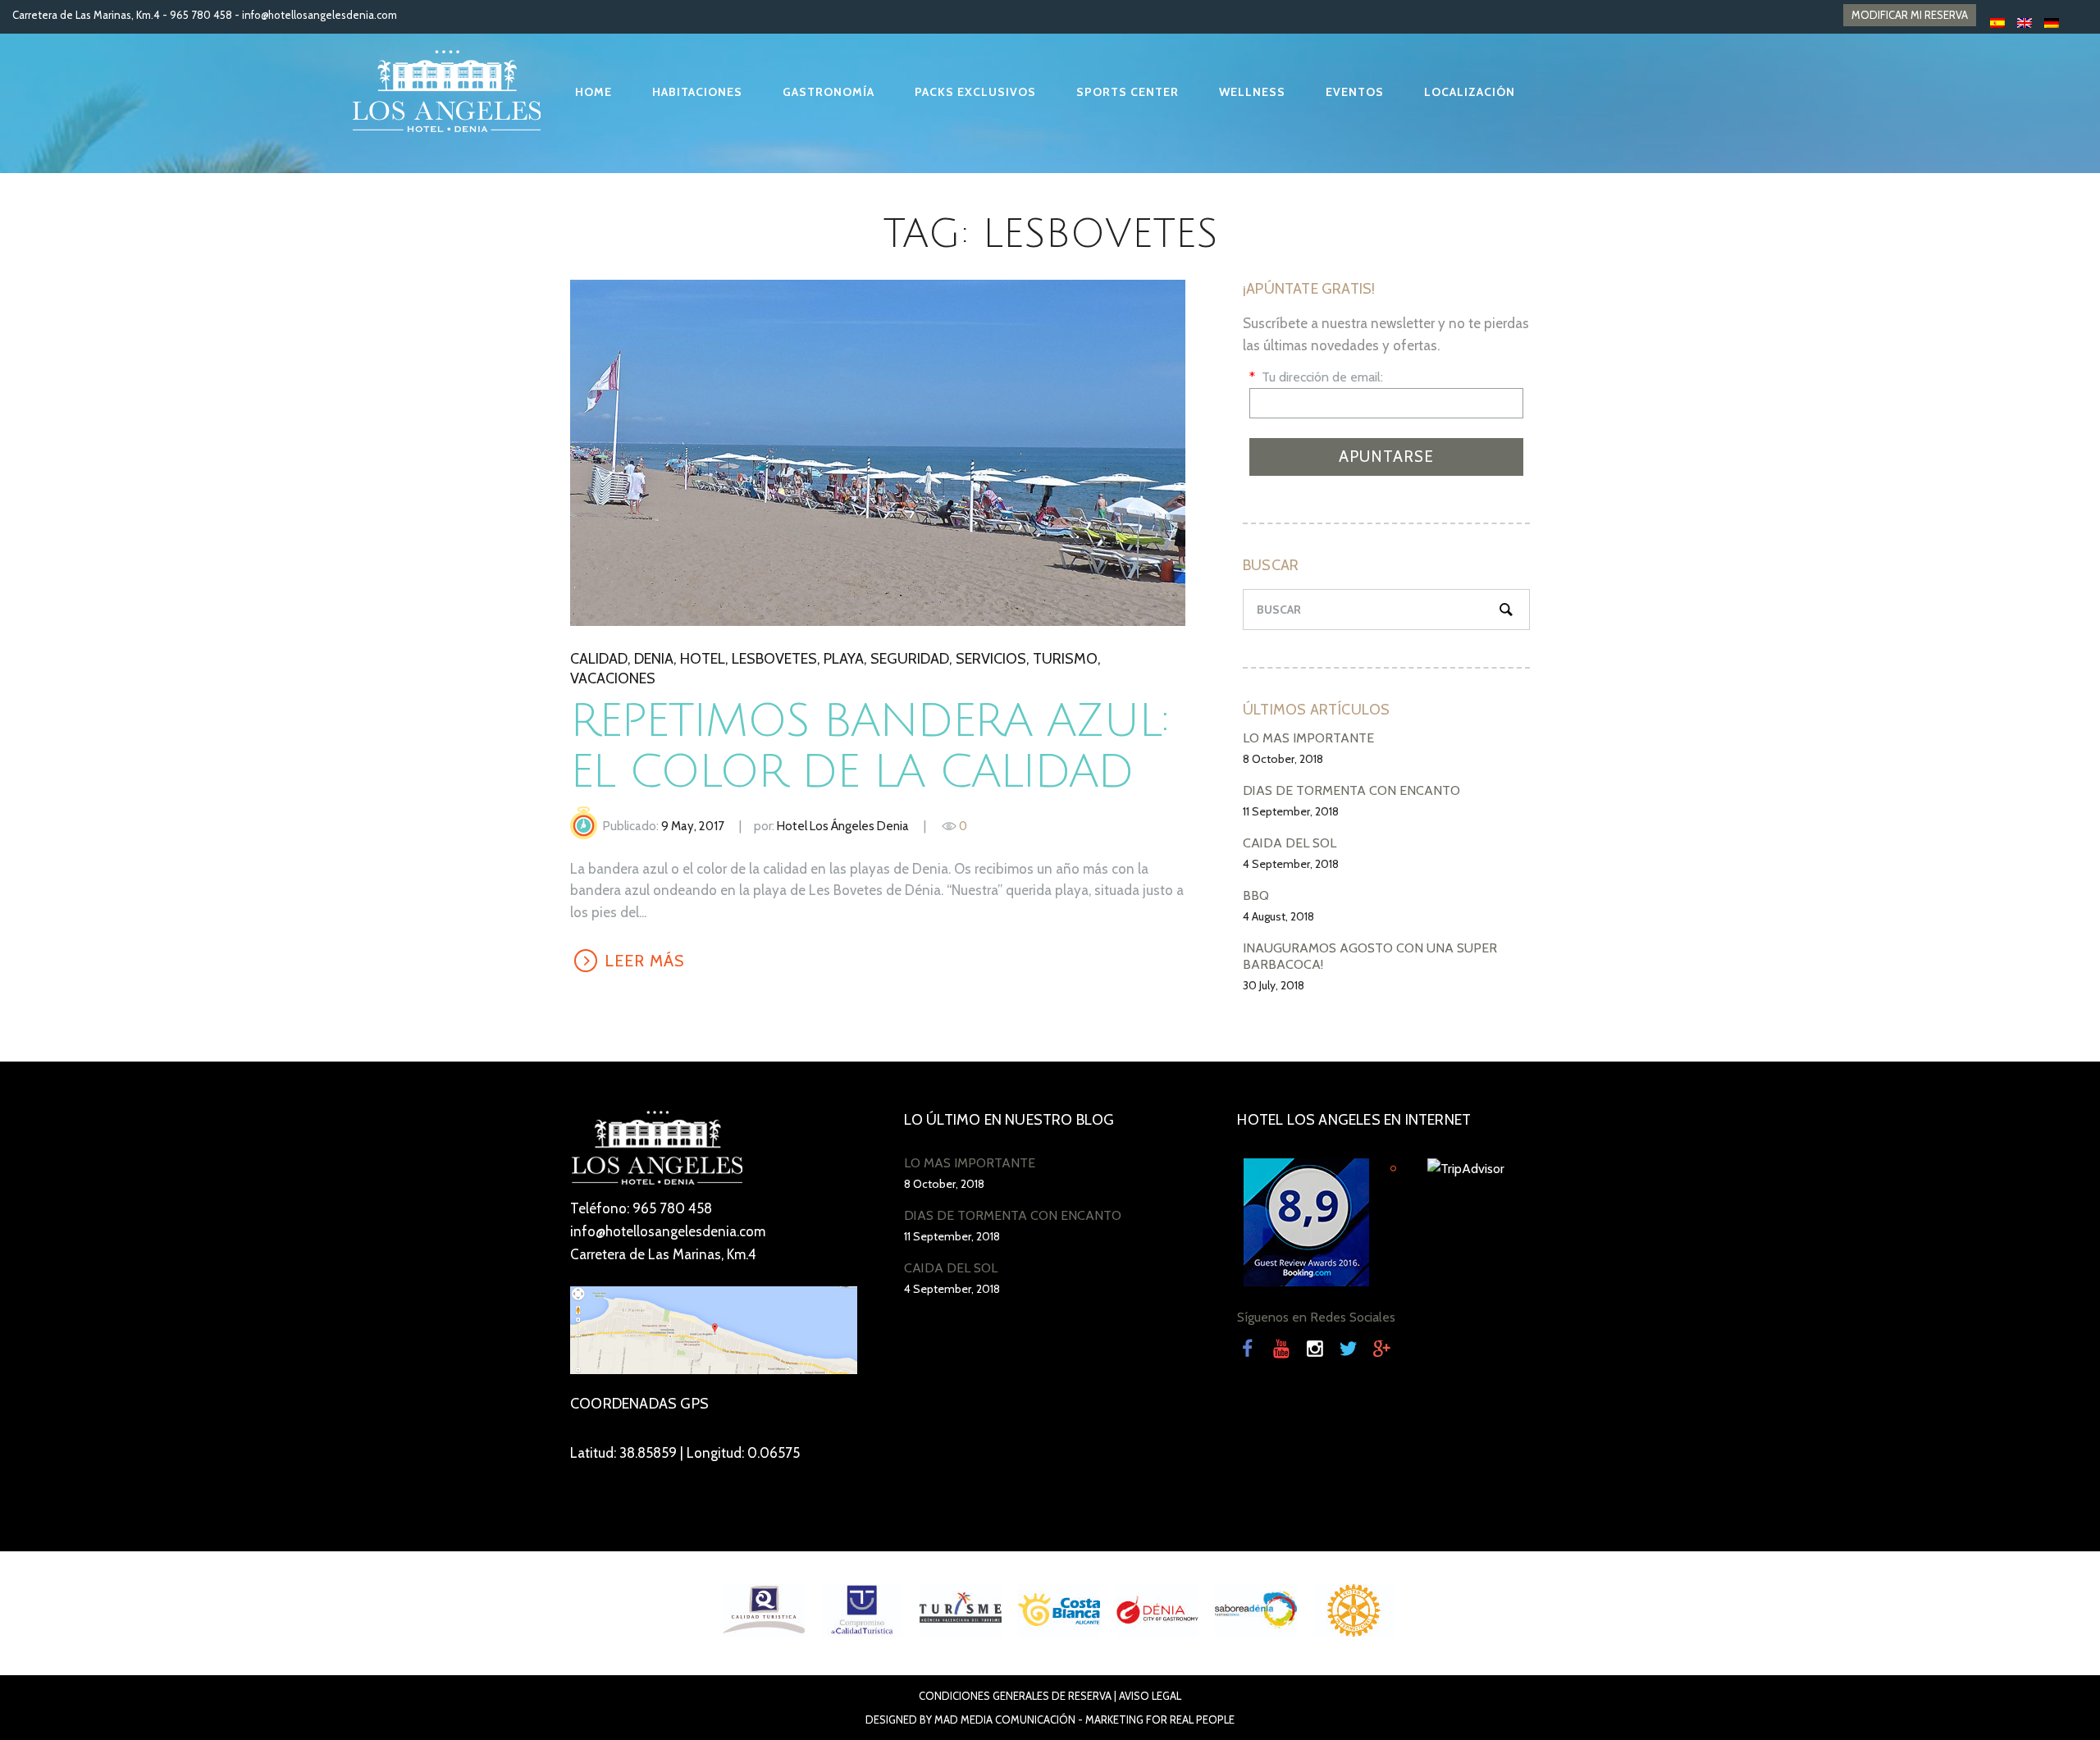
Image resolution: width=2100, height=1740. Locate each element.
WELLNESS (1252, 92)
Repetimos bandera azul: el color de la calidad (869, 747)
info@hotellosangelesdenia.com (320, 15)
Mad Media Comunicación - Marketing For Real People (1084, 1719)
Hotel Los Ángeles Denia (843, 826)
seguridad (910, 659)
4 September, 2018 (1291, 864)
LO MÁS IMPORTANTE (1308, 738)
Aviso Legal (1150, 1696)
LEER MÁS (877, 452)
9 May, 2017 (693, 826)
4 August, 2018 (1278, 916)
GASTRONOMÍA (829, 92)
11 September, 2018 (1291, 811)
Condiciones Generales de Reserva (1015, 1696)
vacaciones (613, 678)
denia (654, 659)
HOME (593, 92)
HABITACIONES (697, 92)
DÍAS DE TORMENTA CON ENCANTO (1351, 790)
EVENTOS (1355, 92)
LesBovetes (774, 659)
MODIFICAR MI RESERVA (1910, 15)
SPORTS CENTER (1128, 92)
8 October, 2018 (1283, 759)
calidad (599, 659)
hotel (703, 659)
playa (844, 659)
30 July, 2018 (1274, 985)
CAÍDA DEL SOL (1290, 843)
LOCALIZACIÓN (1470, 92)
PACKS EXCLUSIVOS (975, 92)
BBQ (1256, 895)
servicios (991, 659)
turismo (1065, 659)
